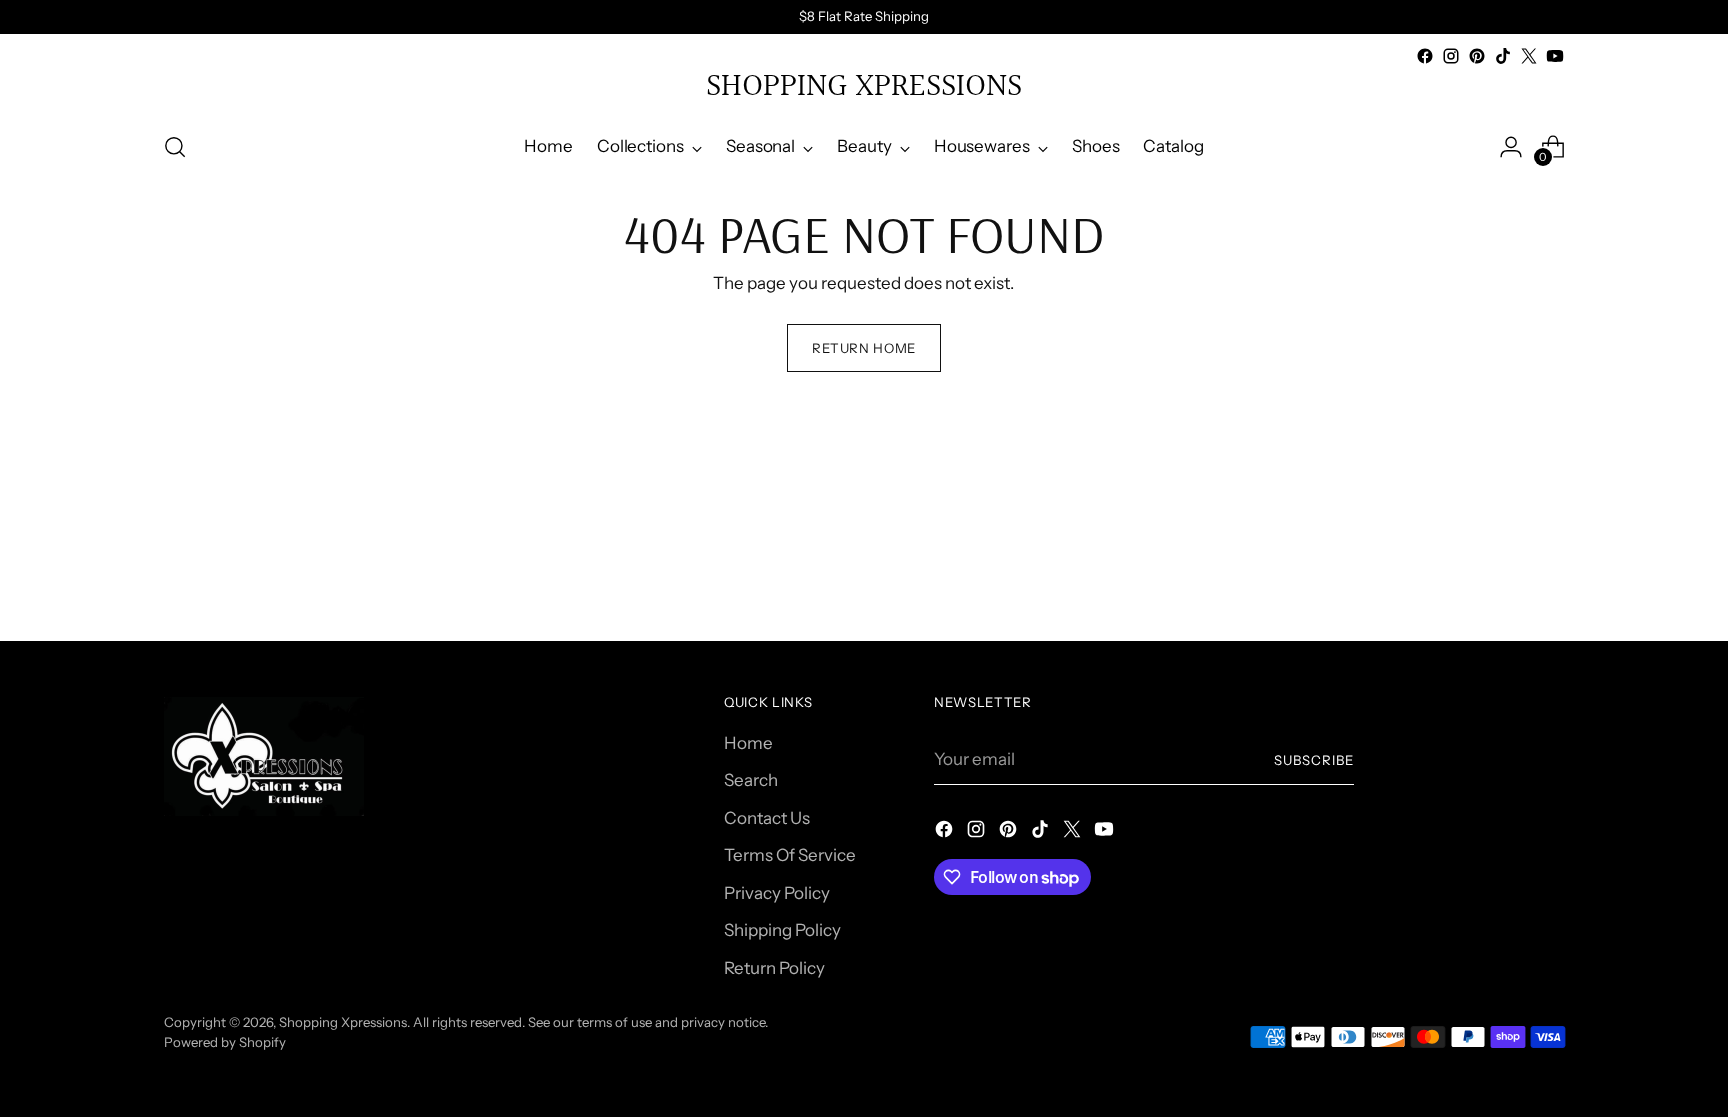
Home (748, 743)
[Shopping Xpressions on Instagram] (1451, 56)
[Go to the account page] (1511, 147)
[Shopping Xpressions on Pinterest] (1477, 56)
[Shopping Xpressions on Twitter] (1529, 56)
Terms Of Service (790, 855)
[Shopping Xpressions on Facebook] (1425, 56)
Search (751, 780)
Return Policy (774, 968)
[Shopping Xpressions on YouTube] (1555, 56)
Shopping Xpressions (343, 1022)
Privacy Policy (777, 893)
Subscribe (1314, 760)
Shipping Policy (782, 930)
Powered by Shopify (225, 1042)
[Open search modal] (175, 147)
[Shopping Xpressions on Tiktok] (1503, 56)
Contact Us (767, 818)
